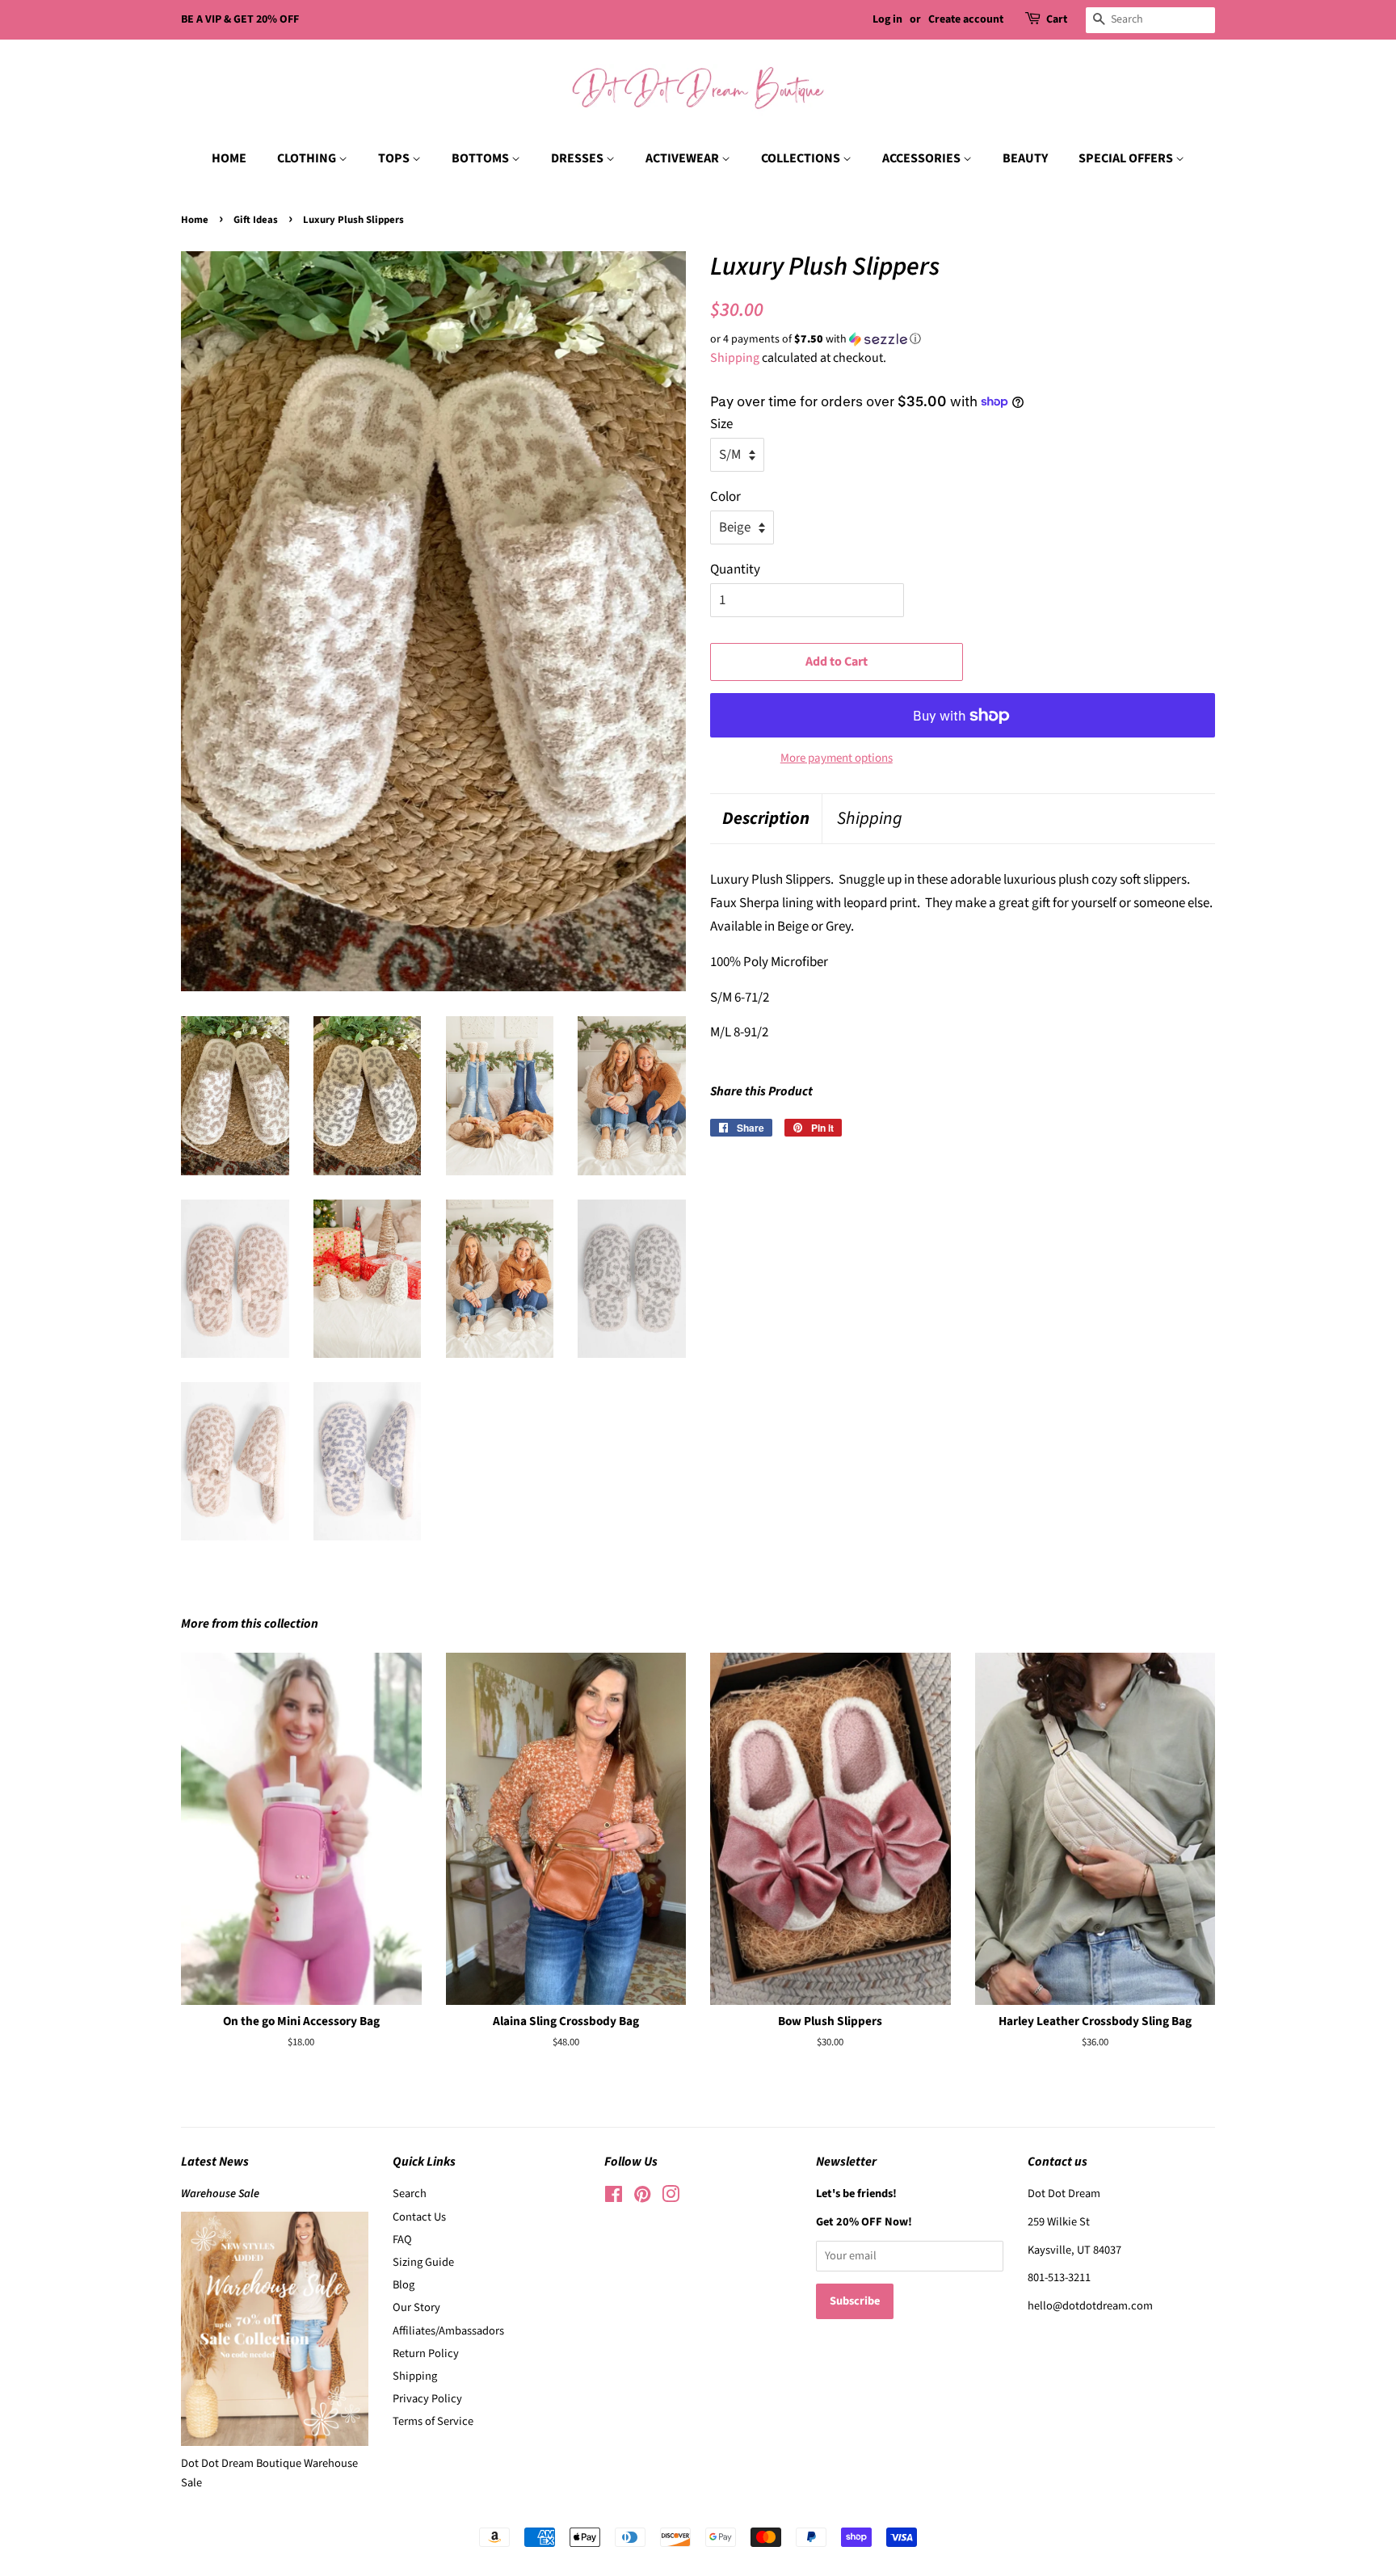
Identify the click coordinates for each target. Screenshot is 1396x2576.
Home (195, 220)
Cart (1057, 19)
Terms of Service (433, 2421)
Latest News (215, 2162)
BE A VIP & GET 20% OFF (240, 19)
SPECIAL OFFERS (1127, 158)
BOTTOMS (481, 158)
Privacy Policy (427, 2399)
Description (766, 819)
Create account (966, 19)
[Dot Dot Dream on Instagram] (671, 2198)
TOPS (395, 158)
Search (410, 2194)
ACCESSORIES (923, 158)
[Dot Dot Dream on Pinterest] (642, 2198)
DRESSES (578, 158)
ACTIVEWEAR (683, 158)
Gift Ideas (256, 220)
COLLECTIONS (802, 158)
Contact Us (419, 2217)
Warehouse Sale (220, 2194)
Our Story (416, 2307)
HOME (229, 158)
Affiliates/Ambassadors (448, 2331)
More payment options (837, 758)
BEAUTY (1025, 158)
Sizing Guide (423, 2262)
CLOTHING (308, 158)
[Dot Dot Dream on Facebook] (614, 2198)
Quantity (735, 569)
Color (725, 497)
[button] (963, 339)
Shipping (735, 358)
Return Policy (426, 2353)
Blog (404, 2285)
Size (721, 424)
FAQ (402, 2240)
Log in (887, 19)
